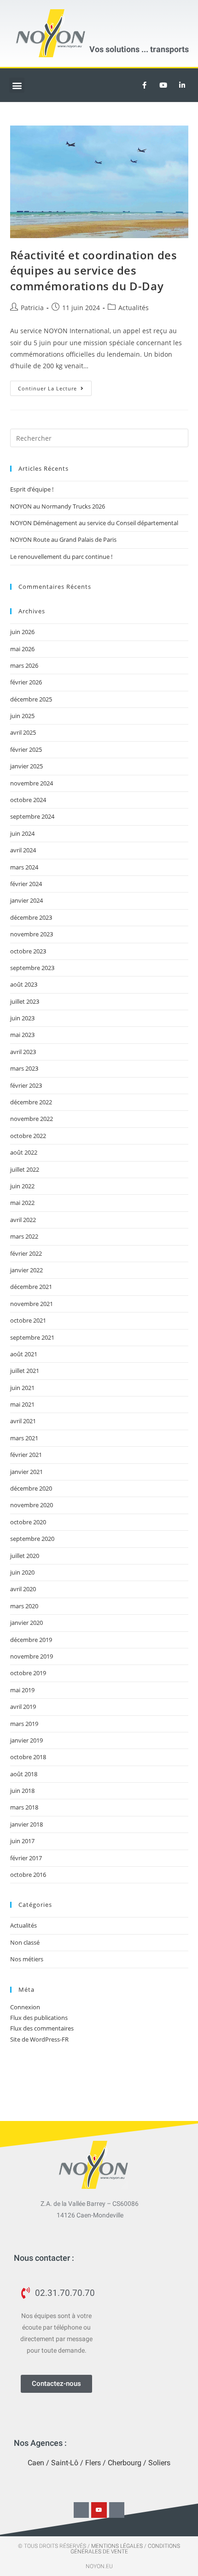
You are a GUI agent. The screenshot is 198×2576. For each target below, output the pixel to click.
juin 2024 (22, 833)
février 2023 (26, 1085)
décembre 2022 (31, 1102)
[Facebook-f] (82, 2510)
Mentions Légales (117, 2546)
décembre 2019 (31, 1640)
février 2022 (26, 1253)
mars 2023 (24, 1068)
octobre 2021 (28, 1320)
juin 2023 (22, 1018)
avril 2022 (23, 1220)
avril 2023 (23, 1052)
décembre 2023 (31, 917)
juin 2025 (22, 716)
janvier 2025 (26, 766)
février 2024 (26, 884)
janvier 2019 (26, 1740)
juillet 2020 (25, 1556)
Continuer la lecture (55, 386)
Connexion (25, 2007)
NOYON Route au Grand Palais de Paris (63, 539)
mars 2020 (24, 1606)
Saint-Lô (65, 2463)
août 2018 (24, 1774)
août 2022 (24, 1152)
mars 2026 (24, 665)
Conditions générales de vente (125, 2549)
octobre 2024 (28, 800)
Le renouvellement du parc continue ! (61, 557)
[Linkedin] (182, 85)
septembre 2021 (32, 1337)
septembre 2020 (32, 1539)
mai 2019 (22, 1690)
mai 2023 (22, 1035)
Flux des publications (39, 2018)
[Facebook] (144, 85)
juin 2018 (22, 1791)
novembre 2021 (32, 1304)
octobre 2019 (28, 1673)
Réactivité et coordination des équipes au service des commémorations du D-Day (94, 270)
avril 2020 (23, 1589)
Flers (93, 2463)
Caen (36, 2463)
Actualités (134, 308)
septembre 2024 (32, 816)
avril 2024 (23, 850)
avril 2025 (23, 732)
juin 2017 (22, 1841)
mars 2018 (24, 1807)
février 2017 (26, 1858)
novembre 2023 (32, 934)
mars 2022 (24, 1236)
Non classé (25, 1942)
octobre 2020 (28, 1522)
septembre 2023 (32, 968)
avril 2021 (23, 1421)
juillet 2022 (25, 1169)
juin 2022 (22, 1186)
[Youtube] (163, 85)
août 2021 (24, 1354)
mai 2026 (22, 649)
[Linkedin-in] (117, 2510)
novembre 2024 (32, 783)
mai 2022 (22, 1203)
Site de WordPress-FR (39, 2039)
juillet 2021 (25, 1371)
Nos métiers (27, 1959)
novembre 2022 (32, 1119)
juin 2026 (22, 632)
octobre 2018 (28, 1757)
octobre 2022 (28, 1136)
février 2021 (26, 1455)
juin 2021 (22, 1388)
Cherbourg (125, 2463)
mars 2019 (24, 1724)
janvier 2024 (26, 900)
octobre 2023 (28, 951)
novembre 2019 (32, 1656)
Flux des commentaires (42, 2028)
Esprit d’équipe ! (32, 489)
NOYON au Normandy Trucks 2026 (58, 506)
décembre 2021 (31, 1287)
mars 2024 (24, 867)
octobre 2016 (28, 1875)
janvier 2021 (26, 1472)
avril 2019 (23, 1707)
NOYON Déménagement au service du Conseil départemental (94, 523)
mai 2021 (22, 1404)
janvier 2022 (26, 1270)
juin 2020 (22, 1572)
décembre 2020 (31, 1488)
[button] (17, 85)
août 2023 (24, 984)
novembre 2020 (32, 1505)
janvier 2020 (26, 1623)
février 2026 (26, 682)
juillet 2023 (25, 1001)
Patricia (32, 308)
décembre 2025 (31, 699)
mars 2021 (24, 1438)
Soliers (159, 2463)
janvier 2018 (26, 1824)
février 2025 (26, 749)
